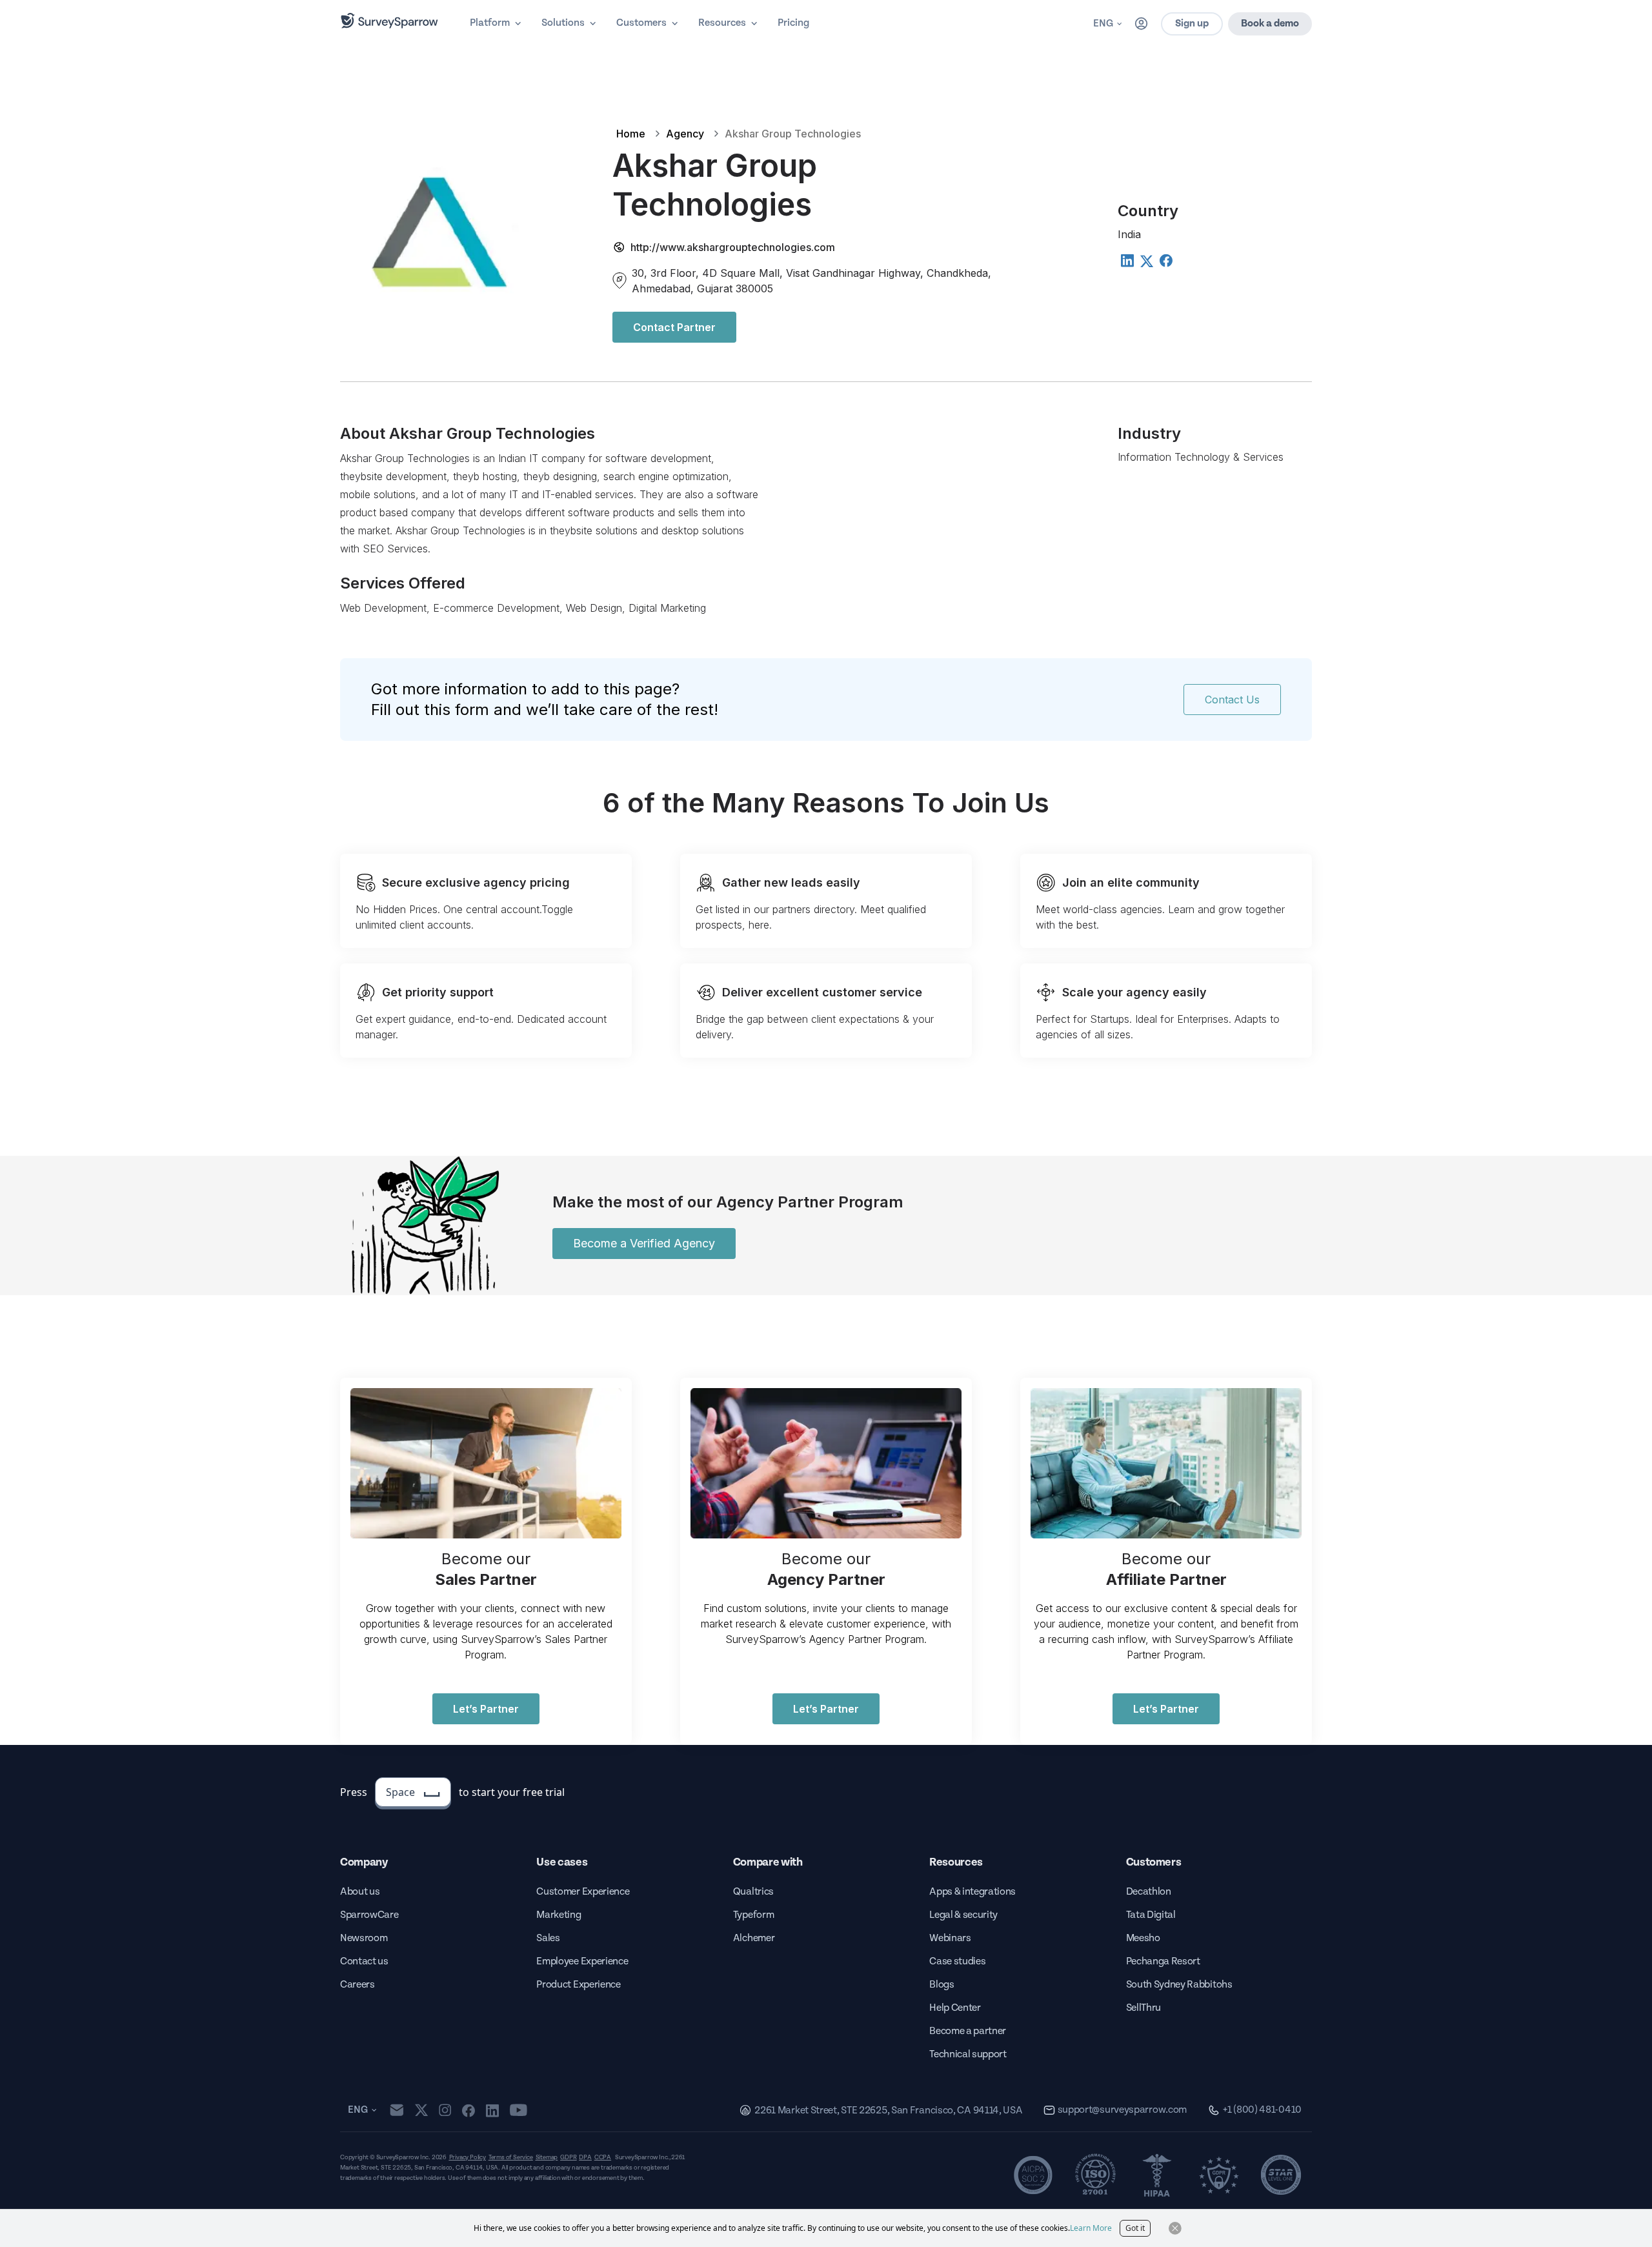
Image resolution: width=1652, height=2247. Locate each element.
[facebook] (468, 2110)
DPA (585, 2157)
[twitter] (421, 2110)
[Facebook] (1165, 260)
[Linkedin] (1127, 260)
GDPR (568, 2157)
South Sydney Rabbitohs (1179, 1985)
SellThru (1143, 2008)
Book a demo (1270, 24)
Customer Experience (583, 1892)
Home (631, 134)
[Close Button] (1175, 2228)
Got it (1135, 2228)
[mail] (397, 2110)
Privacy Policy (468, 2157)
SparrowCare (369, 1915)
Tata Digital (1151, 1915)
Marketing (559, 1915)
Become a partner (968, 2031)
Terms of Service (511, 2157)
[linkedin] (492, 2110)
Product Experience (578, 1985)
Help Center (955, 2008)
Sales (548, 1938)
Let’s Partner (486, 1709)
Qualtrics (753, 1892)
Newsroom (364, 1938)
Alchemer (754, 1938)
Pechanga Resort (1163, 1961)
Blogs (942, 1985)
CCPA (603, 2157)
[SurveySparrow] (389, 21)
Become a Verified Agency (644, 1243)
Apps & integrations (972, 1892)
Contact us (364, 1961)
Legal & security (963, 1915)
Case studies (957, 1961)
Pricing (793, 23)
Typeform (753, 1915)
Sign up (1192, 24)
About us (360, 1892)
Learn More (1091, 2228)
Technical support (968, 2054)
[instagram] (445, 2110)
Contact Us (1232, 700)
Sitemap (547, 2157)
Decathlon (1149, 1892)
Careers (358, 1985)
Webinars (950, 1938)
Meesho (1143, 1938)
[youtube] (519, 2110)
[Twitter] (1146, 261)
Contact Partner (674, 327)
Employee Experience (582, 1961)
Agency (685, 134)
